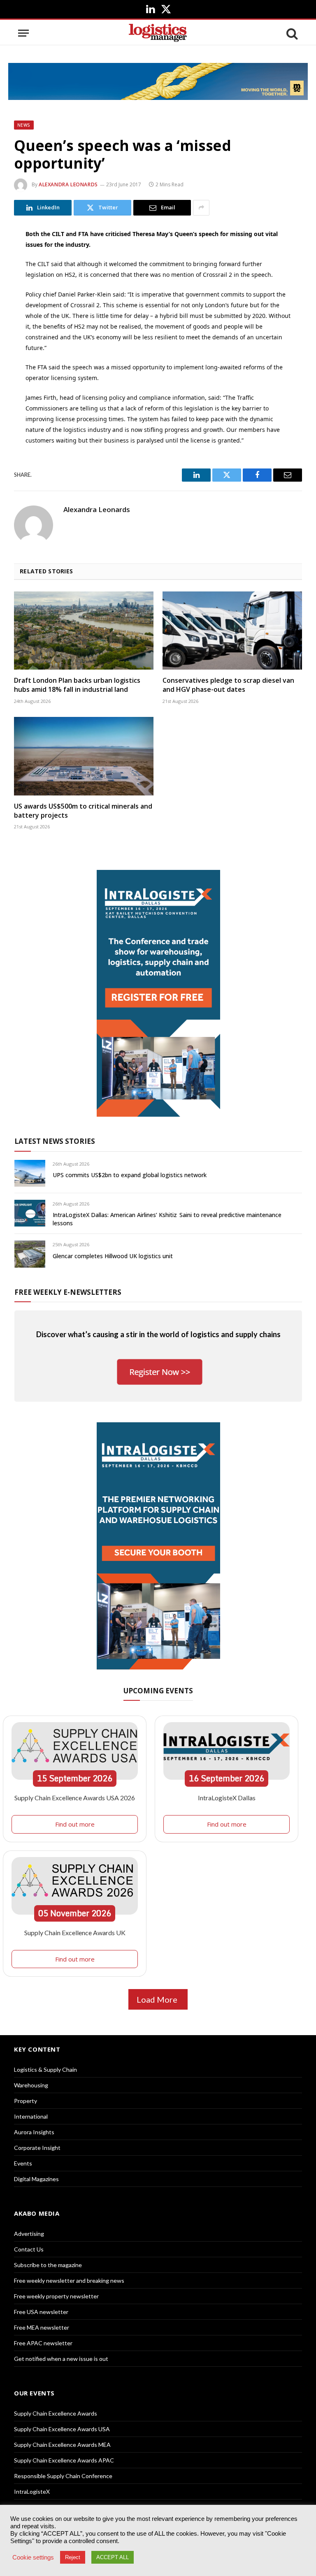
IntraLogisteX (32, 2491)
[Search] (291, 33)
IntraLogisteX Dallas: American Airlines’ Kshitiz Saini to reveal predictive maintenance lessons (167, 1219)
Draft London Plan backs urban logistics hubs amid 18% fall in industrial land (77, 685)
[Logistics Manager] (158, 33)
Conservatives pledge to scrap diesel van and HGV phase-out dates (228, 685)
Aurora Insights (34, 2132)
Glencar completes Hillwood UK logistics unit (113, 1256)
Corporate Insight (37, 2148)
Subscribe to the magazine (48, 2265)
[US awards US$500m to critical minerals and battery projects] (84, 756)
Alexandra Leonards (68, 184)
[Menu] (23, 33)
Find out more (75, 1824)
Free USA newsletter (41, 2312)
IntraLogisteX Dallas (227, 1798)
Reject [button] (73, 2557)
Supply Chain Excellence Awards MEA (62, 2445)
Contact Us (29, 2249)
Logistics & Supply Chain (45, 2069)
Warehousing (31, 2085)
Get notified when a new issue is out (61, 2359)
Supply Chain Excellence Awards (56, 2413)
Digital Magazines (36, 2179)
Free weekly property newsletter (56, 2296)
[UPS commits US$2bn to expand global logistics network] (30, 1173)
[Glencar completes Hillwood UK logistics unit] (30, 1254)
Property (26, 2101)
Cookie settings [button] (33, 2557)
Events (23, 2163)
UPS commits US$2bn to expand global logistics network (130, 1175)
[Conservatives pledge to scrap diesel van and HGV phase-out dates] (232, 631)
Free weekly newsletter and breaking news (69, 2280)
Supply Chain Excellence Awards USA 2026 (75, 1798)
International (31, 2116)
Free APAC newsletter (43, 2343)
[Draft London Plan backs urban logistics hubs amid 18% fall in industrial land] (84, 631)
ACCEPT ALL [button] (113, 2557)
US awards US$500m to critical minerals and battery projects (83, 811)
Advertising (29, 2234)
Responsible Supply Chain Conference (63, 2476)
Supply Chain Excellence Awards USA (62, 2429)
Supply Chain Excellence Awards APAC (64, 2460)
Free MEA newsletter (42, 2327)
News (24, 125)
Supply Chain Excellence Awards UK (75, 1933)
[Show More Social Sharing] (201, 208)
